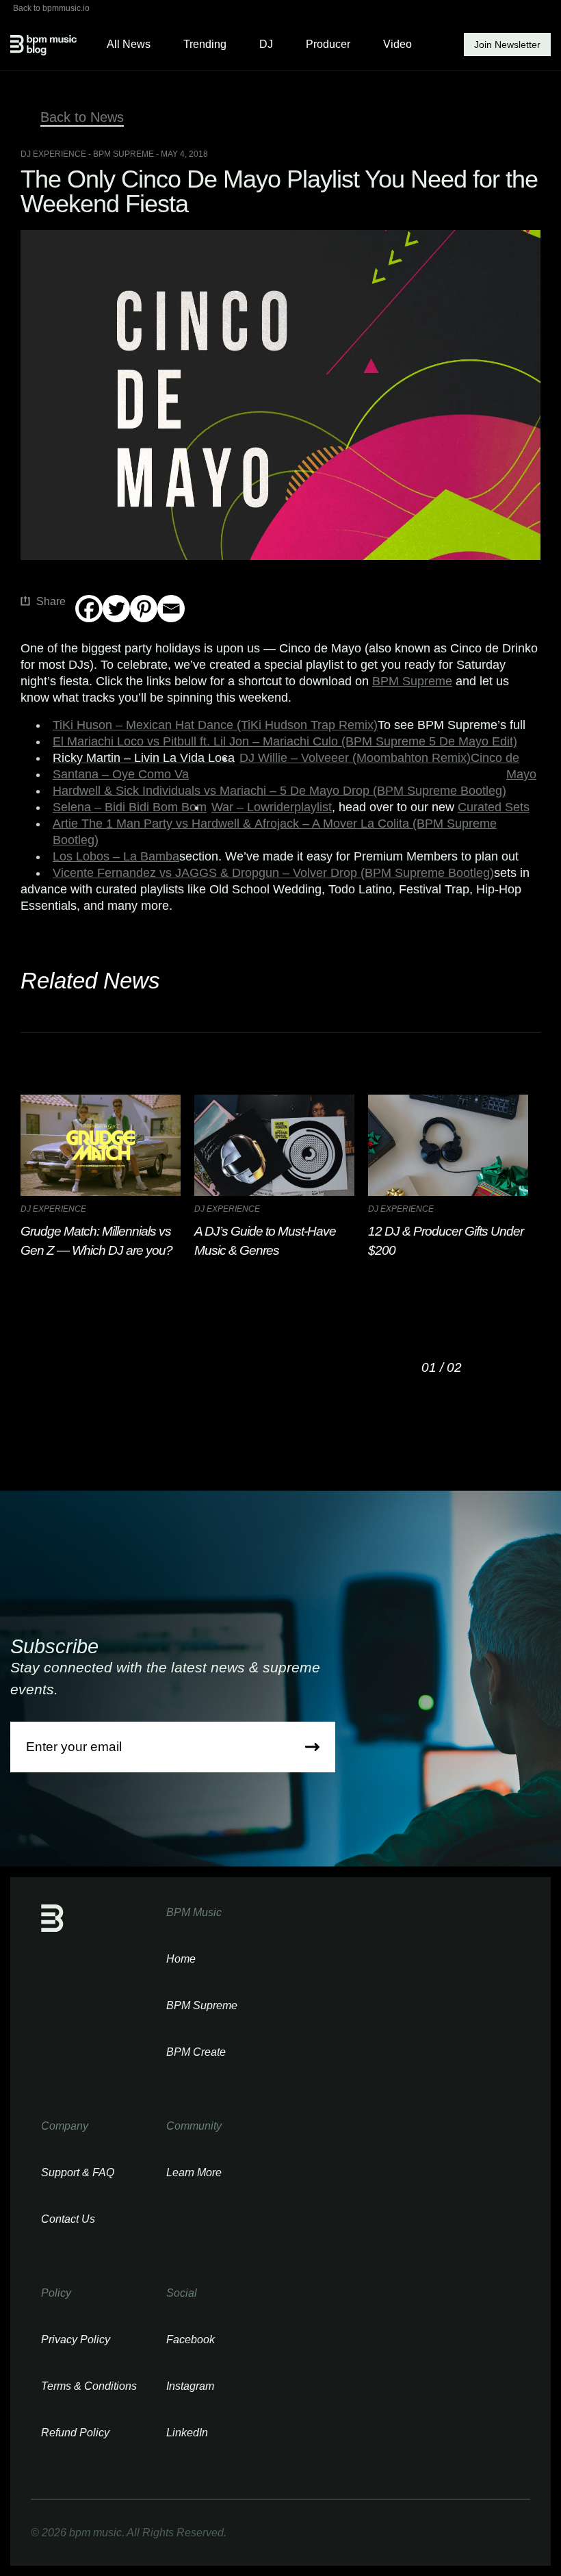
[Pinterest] (144, 609)
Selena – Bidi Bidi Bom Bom (130, 807)
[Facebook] (89, 609)
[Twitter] (116, 609)
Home (181, 1959)
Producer (328, 44)
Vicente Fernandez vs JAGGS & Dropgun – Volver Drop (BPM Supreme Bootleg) (273, 873)
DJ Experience (53, 154)
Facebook (191, 2339)
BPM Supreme (412, 681)
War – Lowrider (253, 807)
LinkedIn (187, 2433)
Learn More (194, 2172)
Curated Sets (494, 807)
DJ (266, 44)
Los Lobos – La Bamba (116, 856)
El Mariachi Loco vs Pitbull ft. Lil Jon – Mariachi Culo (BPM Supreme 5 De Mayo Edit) (285, 741)
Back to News (82, 117)
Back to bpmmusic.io (51, 8)
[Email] (171, 609)
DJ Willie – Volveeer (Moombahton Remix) (355, 758)
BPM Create (196, 2052)
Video (397, 44)
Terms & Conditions (89, 2386)
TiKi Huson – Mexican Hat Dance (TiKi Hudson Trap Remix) (215, 725)
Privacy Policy (76, 2339)
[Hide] (81, 635)
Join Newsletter (507, 44)
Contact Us (68, 2219)
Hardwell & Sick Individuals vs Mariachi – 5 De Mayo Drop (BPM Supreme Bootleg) (279, 791)
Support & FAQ (78, 2172)
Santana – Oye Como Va (121, 774)
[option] (107, 1177)
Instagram (190, 2386)
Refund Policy (75, 2433)
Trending (205, 44)
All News (129, 44)
